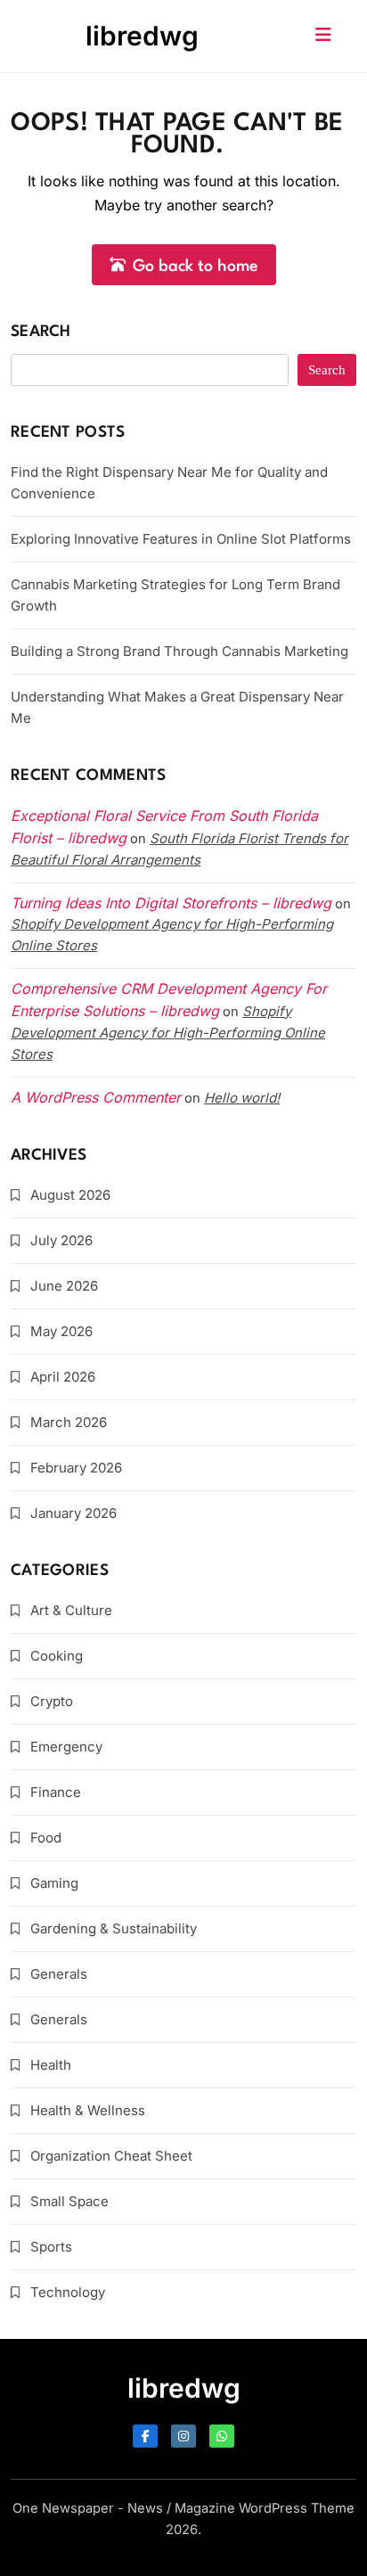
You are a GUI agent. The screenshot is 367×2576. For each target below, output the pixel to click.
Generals (59, 1974)
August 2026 (70, 1195)
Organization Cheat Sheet (111, 2156)
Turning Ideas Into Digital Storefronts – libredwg (171, 903)
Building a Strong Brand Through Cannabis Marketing (179, 651)
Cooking (57, 1656)
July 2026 (61, 1240)
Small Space (69, 2201)
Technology (68, 2292)
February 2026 (76, 1468)
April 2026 (63, 1377)
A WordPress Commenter (96, 1097)
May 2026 (61, 1331)
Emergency (66, 1747)
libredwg (142, 36)
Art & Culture (71, 1610)
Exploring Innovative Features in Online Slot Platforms (181, 539)
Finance (56, 1792)
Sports (51, 2247)
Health (51, 2065)
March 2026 (69, 1422)
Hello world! (242, 1098)
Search (41, 332)
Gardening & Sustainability (114, 1928)
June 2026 (64, 1286)
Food (46, 1838)
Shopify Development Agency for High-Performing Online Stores (168, 1033)
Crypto (52, 1701)
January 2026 (73, 1513)
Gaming (54, 1883)
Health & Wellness (88, 2110)
